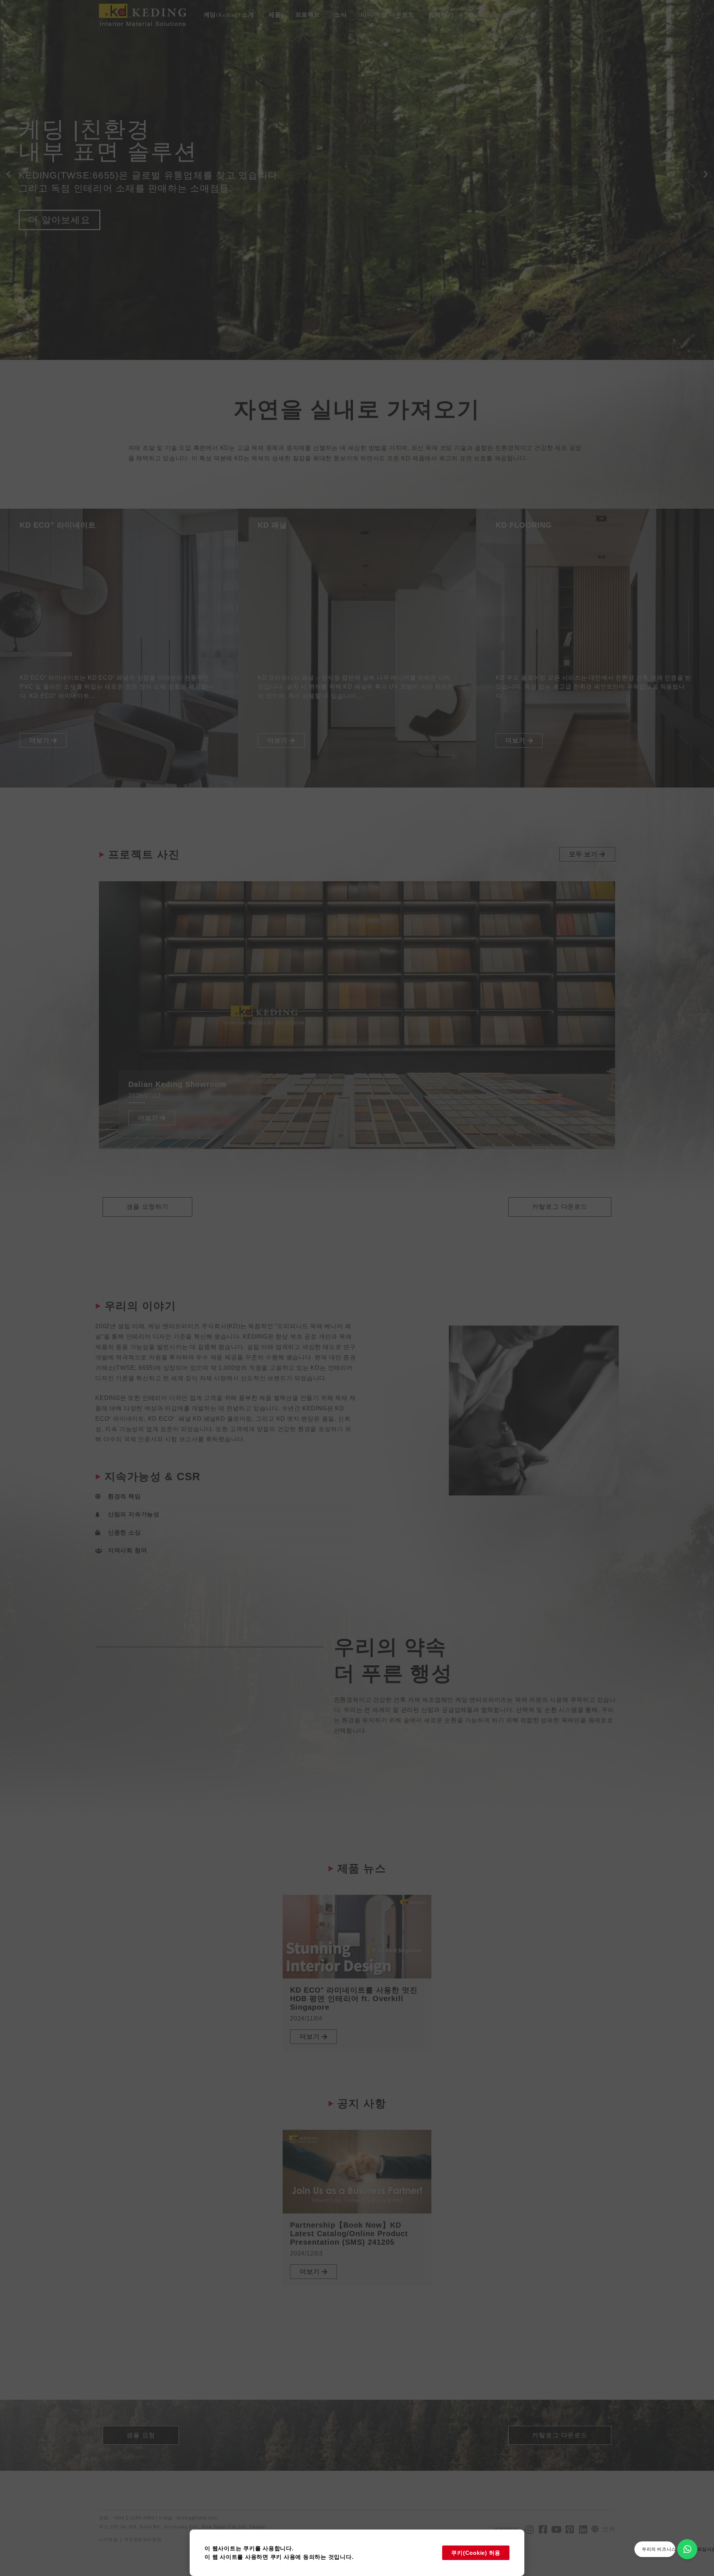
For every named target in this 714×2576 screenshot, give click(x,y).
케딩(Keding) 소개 (229, 15)
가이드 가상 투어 (66, 273)
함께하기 (441, 15)
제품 (275, 15)
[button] (8, 174)
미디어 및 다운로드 (387, 15)
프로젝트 (308, 15)
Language (488, 15)
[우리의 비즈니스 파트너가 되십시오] (687, 2549)
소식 (341, 15)
